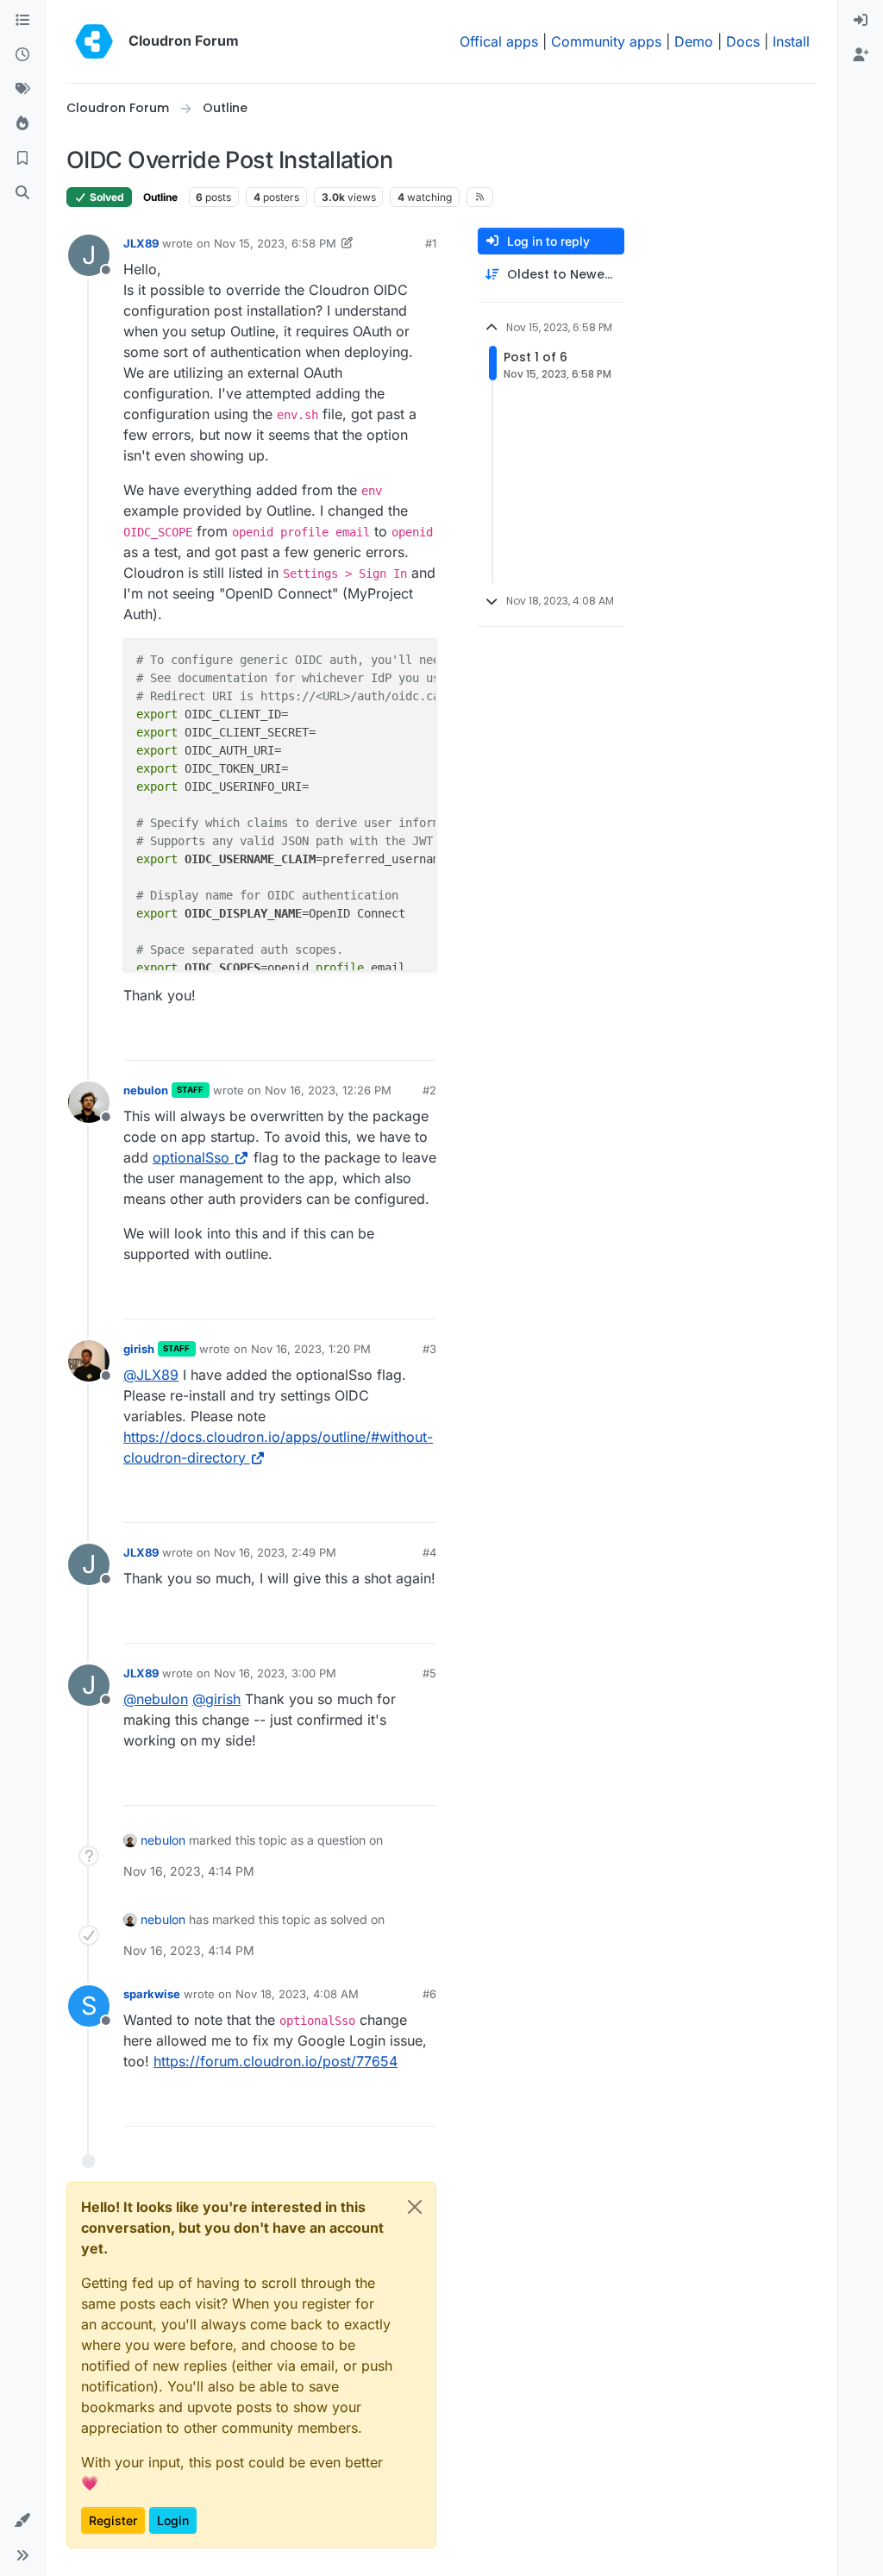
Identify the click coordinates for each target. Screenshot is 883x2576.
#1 (431, 243)
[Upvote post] (394, 1040)
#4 (429, 1552)
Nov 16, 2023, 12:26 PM (328, 1090)
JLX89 (141, 243)
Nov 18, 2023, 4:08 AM (297, 1994)
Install (791, 41)
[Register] (861, 55)
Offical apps (499, 41)
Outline (160, 197)
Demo (694, 41)
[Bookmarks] (22, 159)
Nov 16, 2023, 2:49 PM (275, 1552)
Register (113, 2520)
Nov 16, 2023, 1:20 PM (311, 1349)
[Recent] (22, 55)
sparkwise (152, 1994)
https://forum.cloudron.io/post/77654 (276, 2061)
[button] (22, 2521)
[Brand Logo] (94, 41)
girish (139, 1349)
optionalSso (191, 1157)
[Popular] (22, 124)
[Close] (415, 2207)
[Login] (861, 21)
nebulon (146, 1090)
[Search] (22, 193)
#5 (429, 1673)
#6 (429, 1994)
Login (173, 2520)
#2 (429, 1090)
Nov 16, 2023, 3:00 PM (275, 1673)
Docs (743, 41)
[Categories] (22, 21)
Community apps (606, 41)
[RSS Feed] (480, 197)
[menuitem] (861, 21)
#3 (429, 1349)
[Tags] (22, 90)
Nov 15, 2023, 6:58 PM (275, 243)
